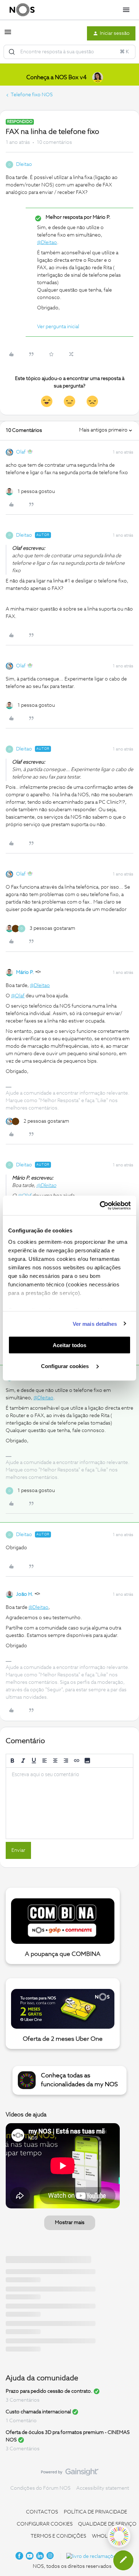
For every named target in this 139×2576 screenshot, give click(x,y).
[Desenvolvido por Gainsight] (70, 2474)
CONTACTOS (42, 2512)
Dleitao (24, 164)
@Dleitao (47, 243)
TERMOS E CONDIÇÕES (58, 2536)
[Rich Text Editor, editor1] (69, 1803)
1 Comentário (21, 2421)
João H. (25, 1594)
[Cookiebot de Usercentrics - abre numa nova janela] (100, 1205)
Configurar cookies (66, 1366)
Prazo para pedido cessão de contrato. (49, 2391)
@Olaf (18, 996)
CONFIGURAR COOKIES (45, 2524)
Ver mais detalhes (95, 1324)
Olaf (21, 452)
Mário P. (25, 972)
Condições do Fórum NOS (40, 2488)
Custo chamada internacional (38, 2412)
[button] (8, 35)
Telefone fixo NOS (32, 95)
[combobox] (69, 52)
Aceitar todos (69, 1345)
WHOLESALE (107, 2536)
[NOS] (22, 10)
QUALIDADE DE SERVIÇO (107, 2524)
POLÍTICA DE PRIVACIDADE (96, 2512)
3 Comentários (23, 2400)
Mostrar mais (70, 2223)
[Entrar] (12, 52)
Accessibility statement (103, 2488)
